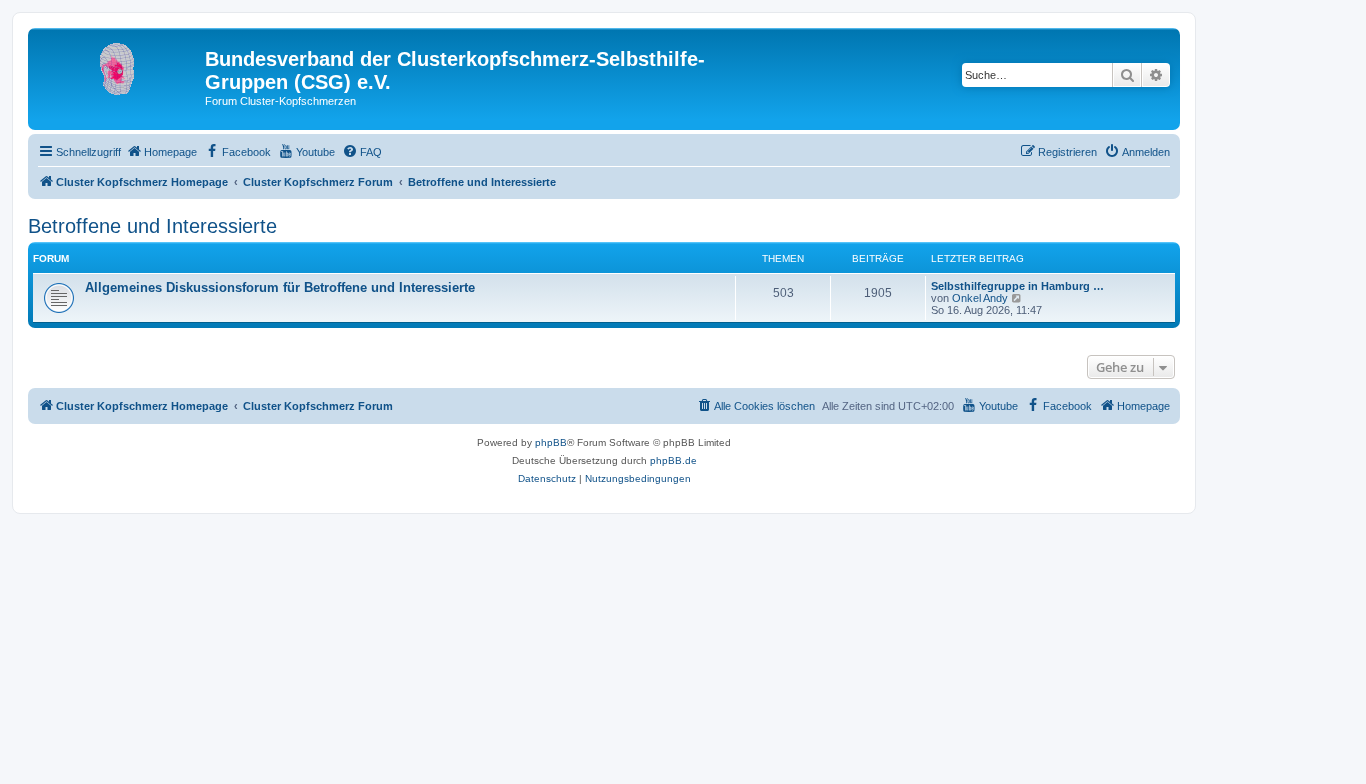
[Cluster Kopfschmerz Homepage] (119, 65)
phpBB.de (673, 460)
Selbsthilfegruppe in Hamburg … (1017, 286)
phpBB (551, 442)
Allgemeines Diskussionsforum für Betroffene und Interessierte (280, 287)
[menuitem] (161, 152)
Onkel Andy (980, 298)
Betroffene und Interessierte (152, 226)
